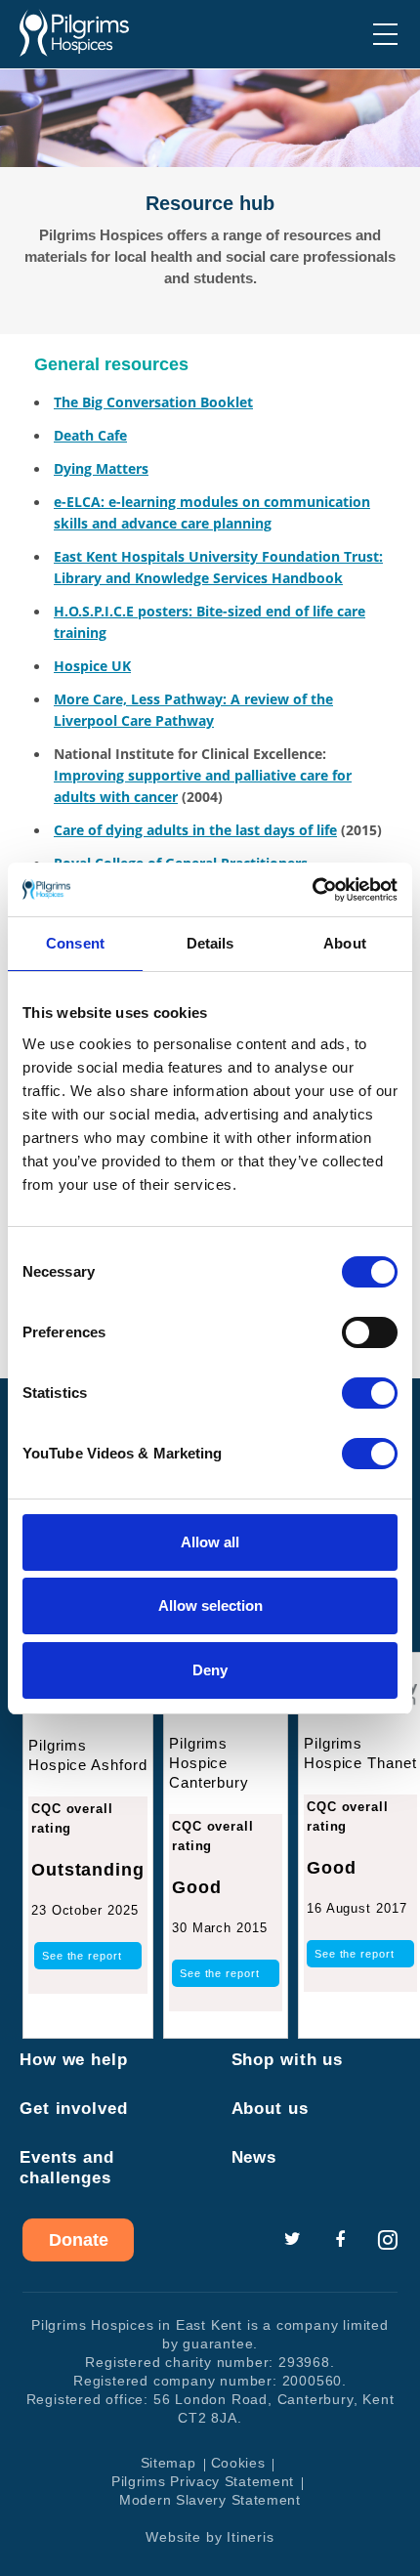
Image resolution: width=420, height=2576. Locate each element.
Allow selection (210, 1605)
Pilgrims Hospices (74, 33)
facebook (340, 2240)
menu (385, 34)
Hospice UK (92, 666)
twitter (292, 2240)
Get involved (74, 2109)
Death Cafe (90, 435)
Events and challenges (67, 2168)
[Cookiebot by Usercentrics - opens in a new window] (312, 890)
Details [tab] (210, 943)
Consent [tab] (75, 943)
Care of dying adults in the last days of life (195, 830)
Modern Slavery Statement (210, 2500)
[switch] (370, 1332)
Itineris (250, 2537)
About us (270, 2109)
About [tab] (345, 943)
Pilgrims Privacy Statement (203, 2481)
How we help (74, 2060)
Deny (210, 1670)
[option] (210, 202)
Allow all (210, 1542)
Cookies (238, 2463)
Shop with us (288, 2060)
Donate (79, 2240)
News (254, 2157)
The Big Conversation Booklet (153, 402)
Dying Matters (101, 468)
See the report (82, 1956)
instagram (388, 2240)
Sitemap (168, 2463)
